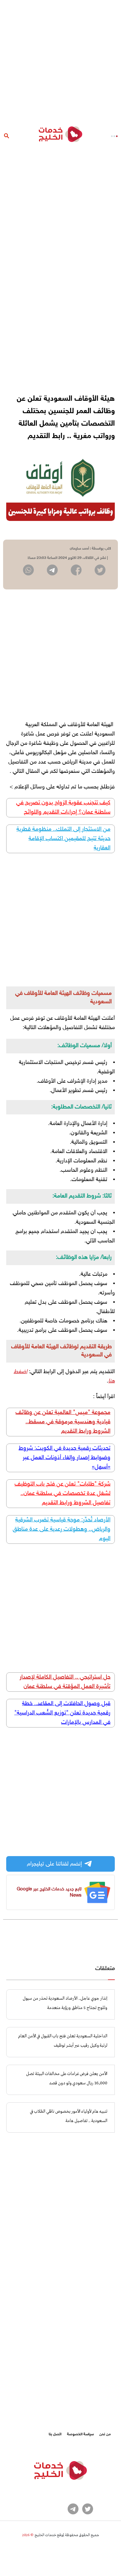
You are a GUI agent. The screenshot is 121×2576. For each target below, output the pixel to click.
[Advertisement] (60, 61)
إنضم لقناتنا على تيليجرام (54, 1864)
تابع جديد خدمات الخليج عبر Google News (49, 1892)
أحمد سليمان (79, 549)
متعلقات (105, 1969)
